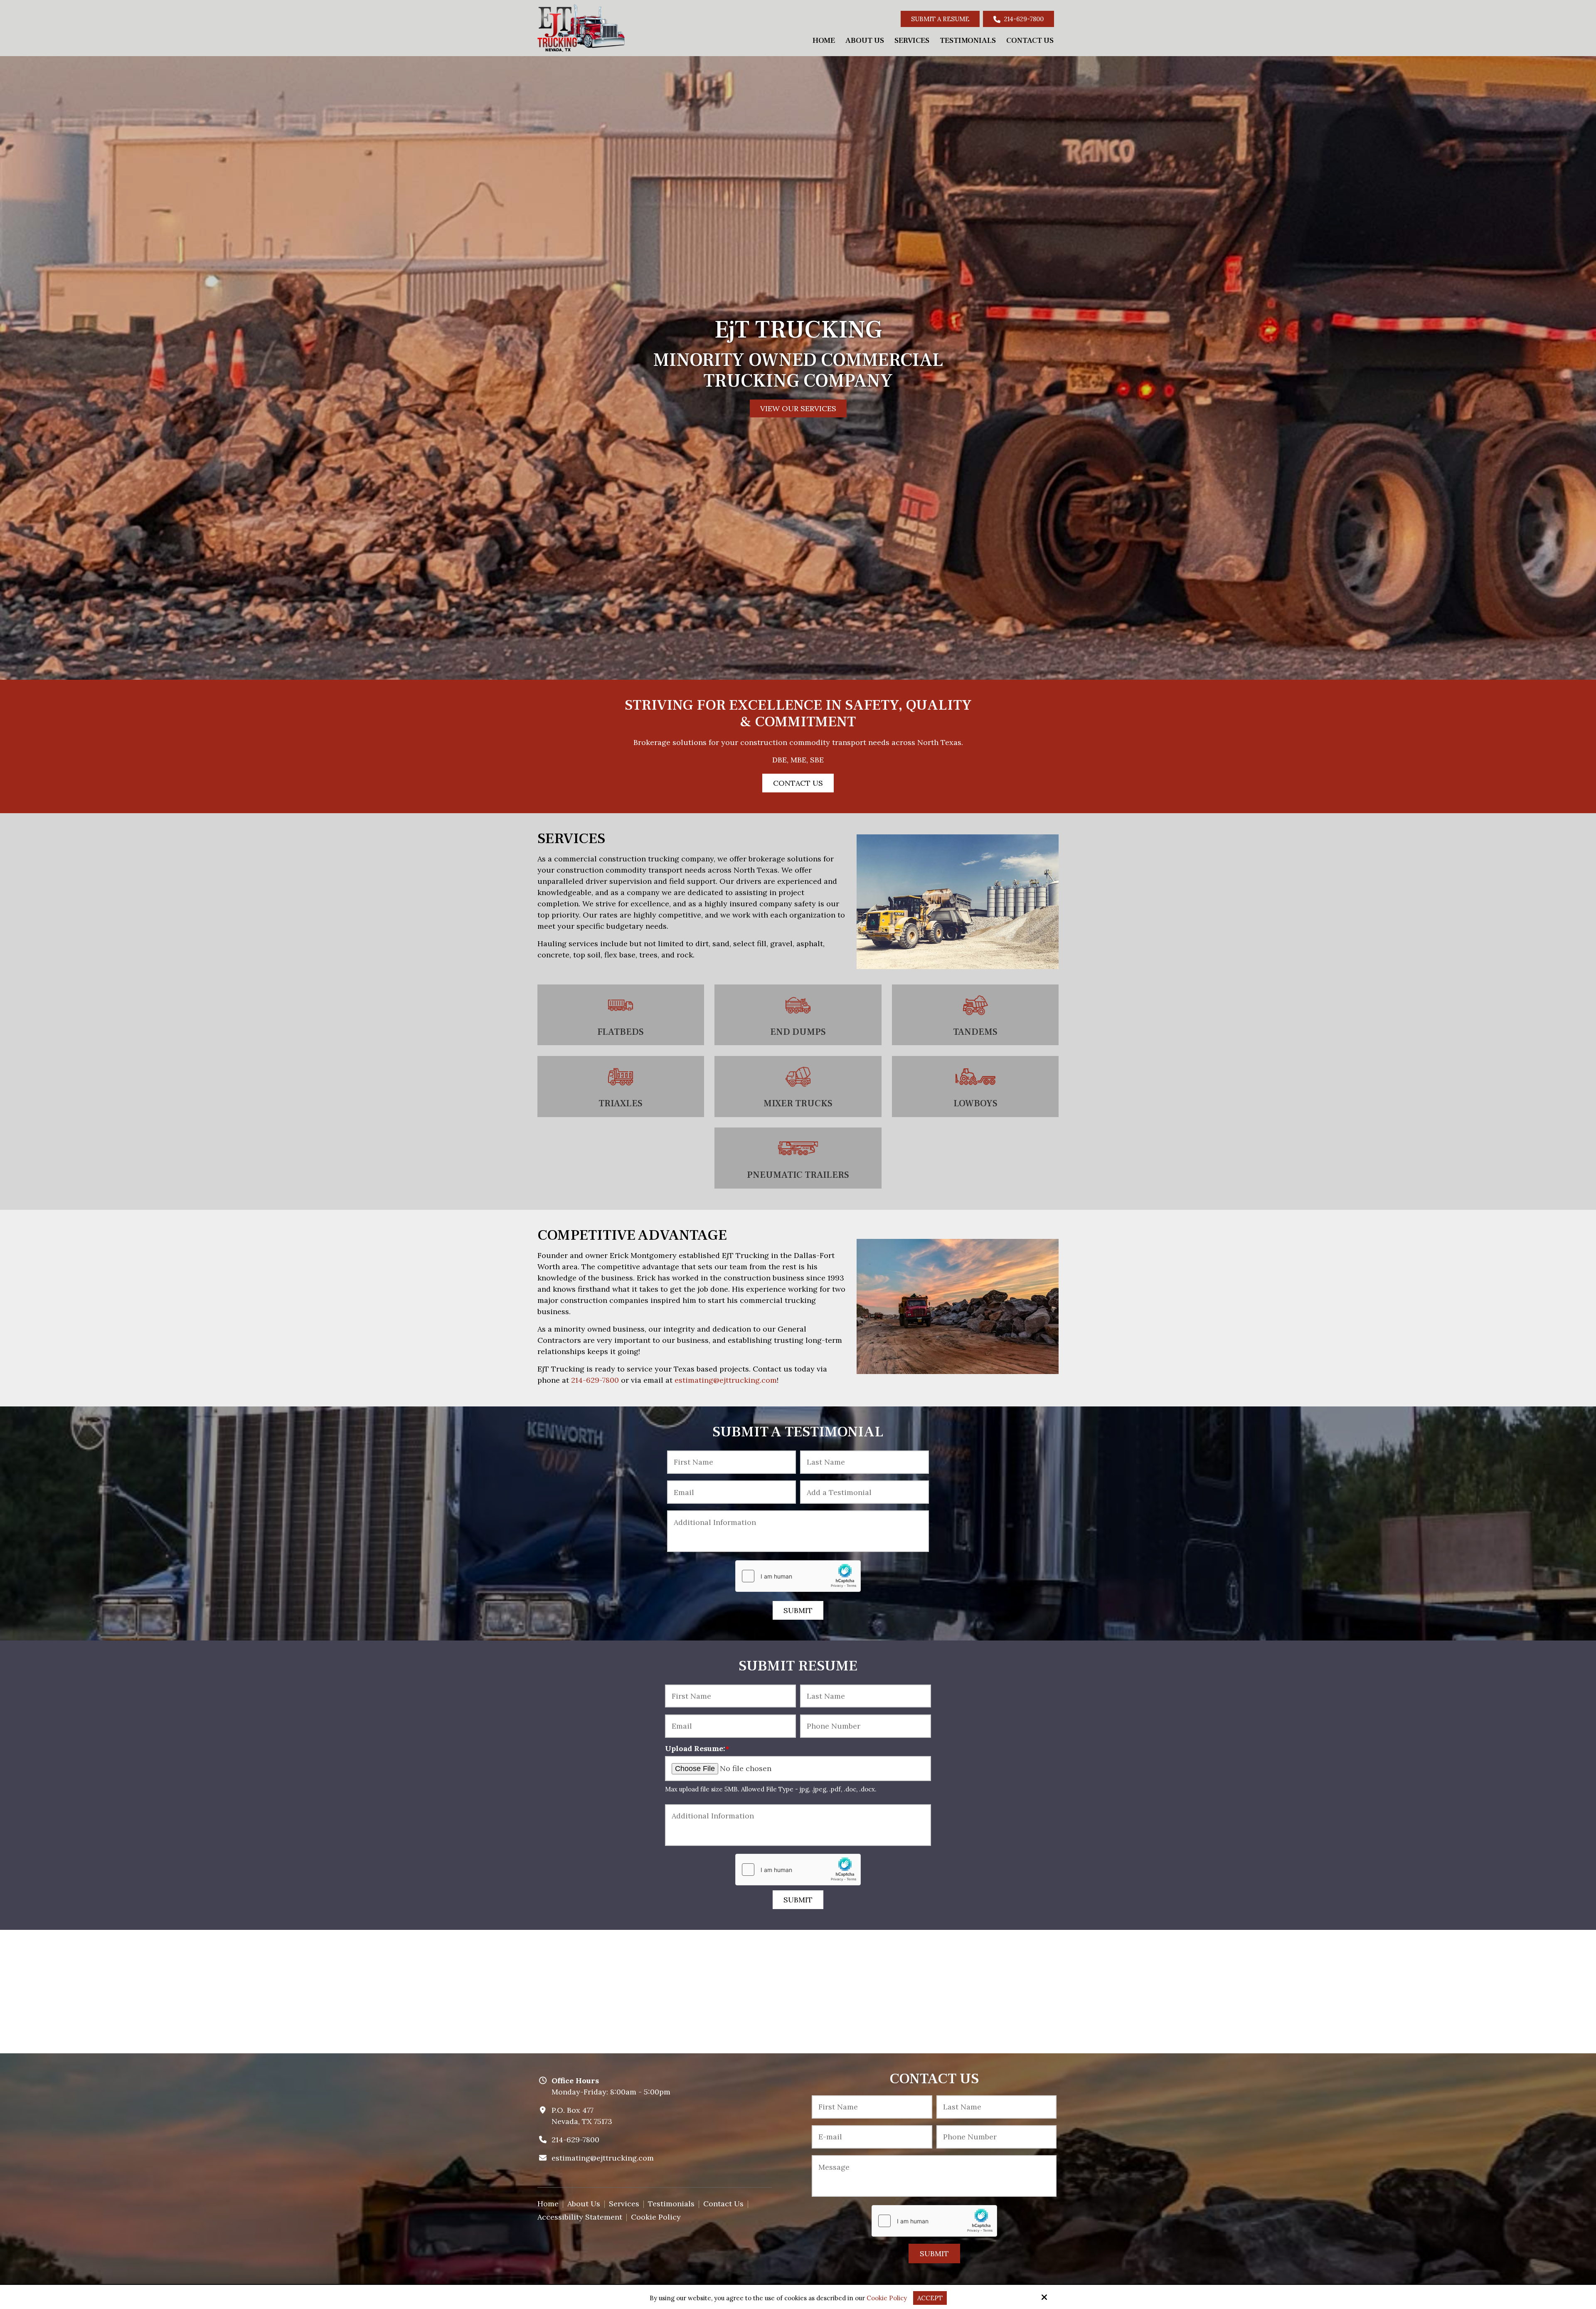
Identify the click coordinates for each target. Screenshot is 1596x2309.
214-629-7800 (1023, 19)
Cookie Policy (887, 2298)
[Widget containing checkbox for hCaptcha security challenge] (798, 1566)
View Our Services (798, 404)
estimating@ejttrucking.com (726, 1370)
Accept (930, 2298)
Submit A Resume (940, 19)
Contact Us (798, 773)
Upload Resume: (697, 1739)
